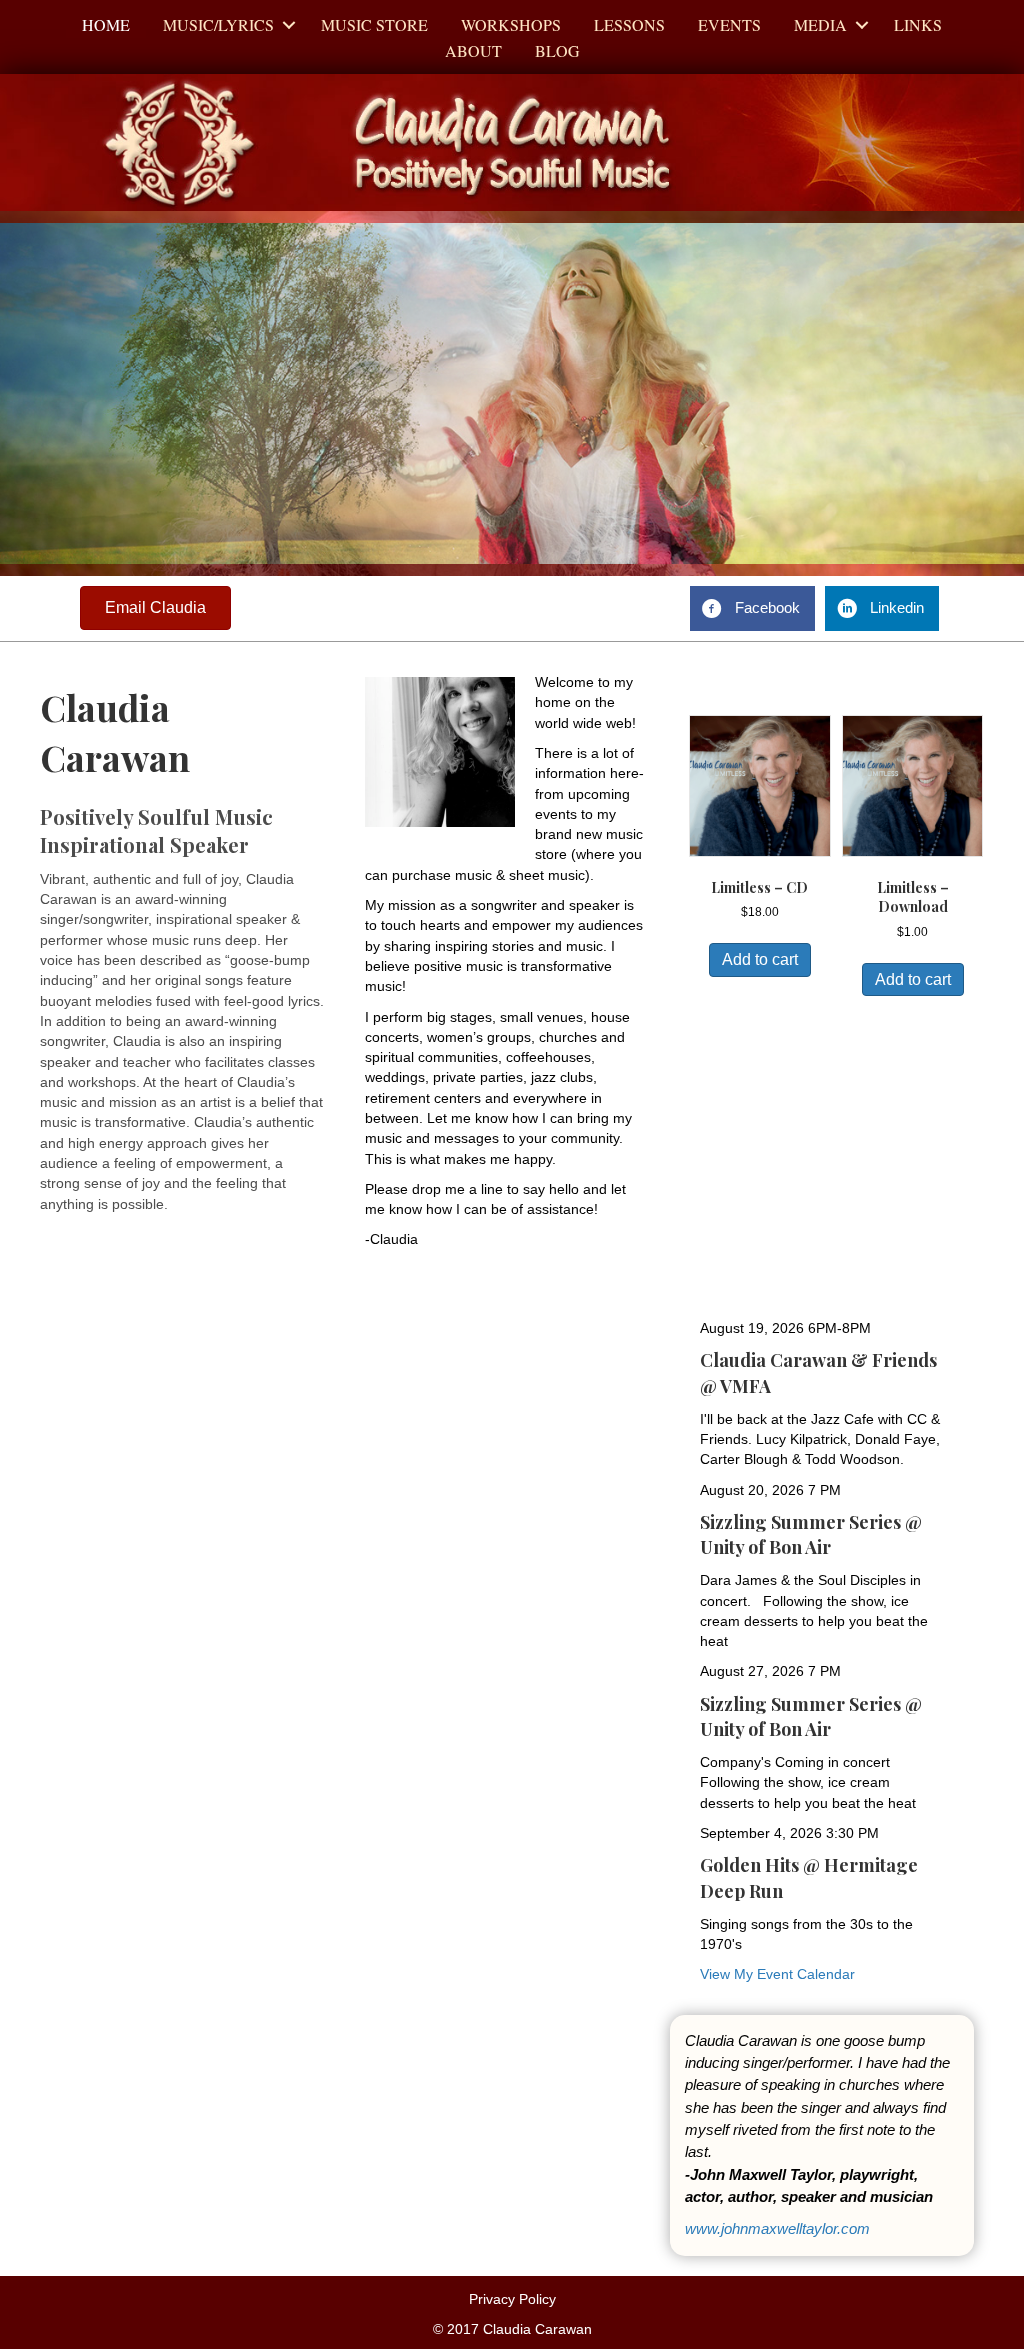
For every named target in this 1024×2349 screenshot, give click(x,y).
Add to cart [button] (760, 959)
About (473, 50)
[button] (289, 25)
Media (820, 24)
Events (729, 24)
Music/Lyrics (218, 24)
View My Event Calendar (777, 1974)
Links (918, 24)
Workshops (511, 24)
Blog (557, 50)
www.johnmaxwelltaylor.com (777, 2228)
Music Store (374, 24)
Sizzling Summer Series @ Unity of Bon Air (811, 1534)
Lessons (629, 24)
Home (106, 24)
